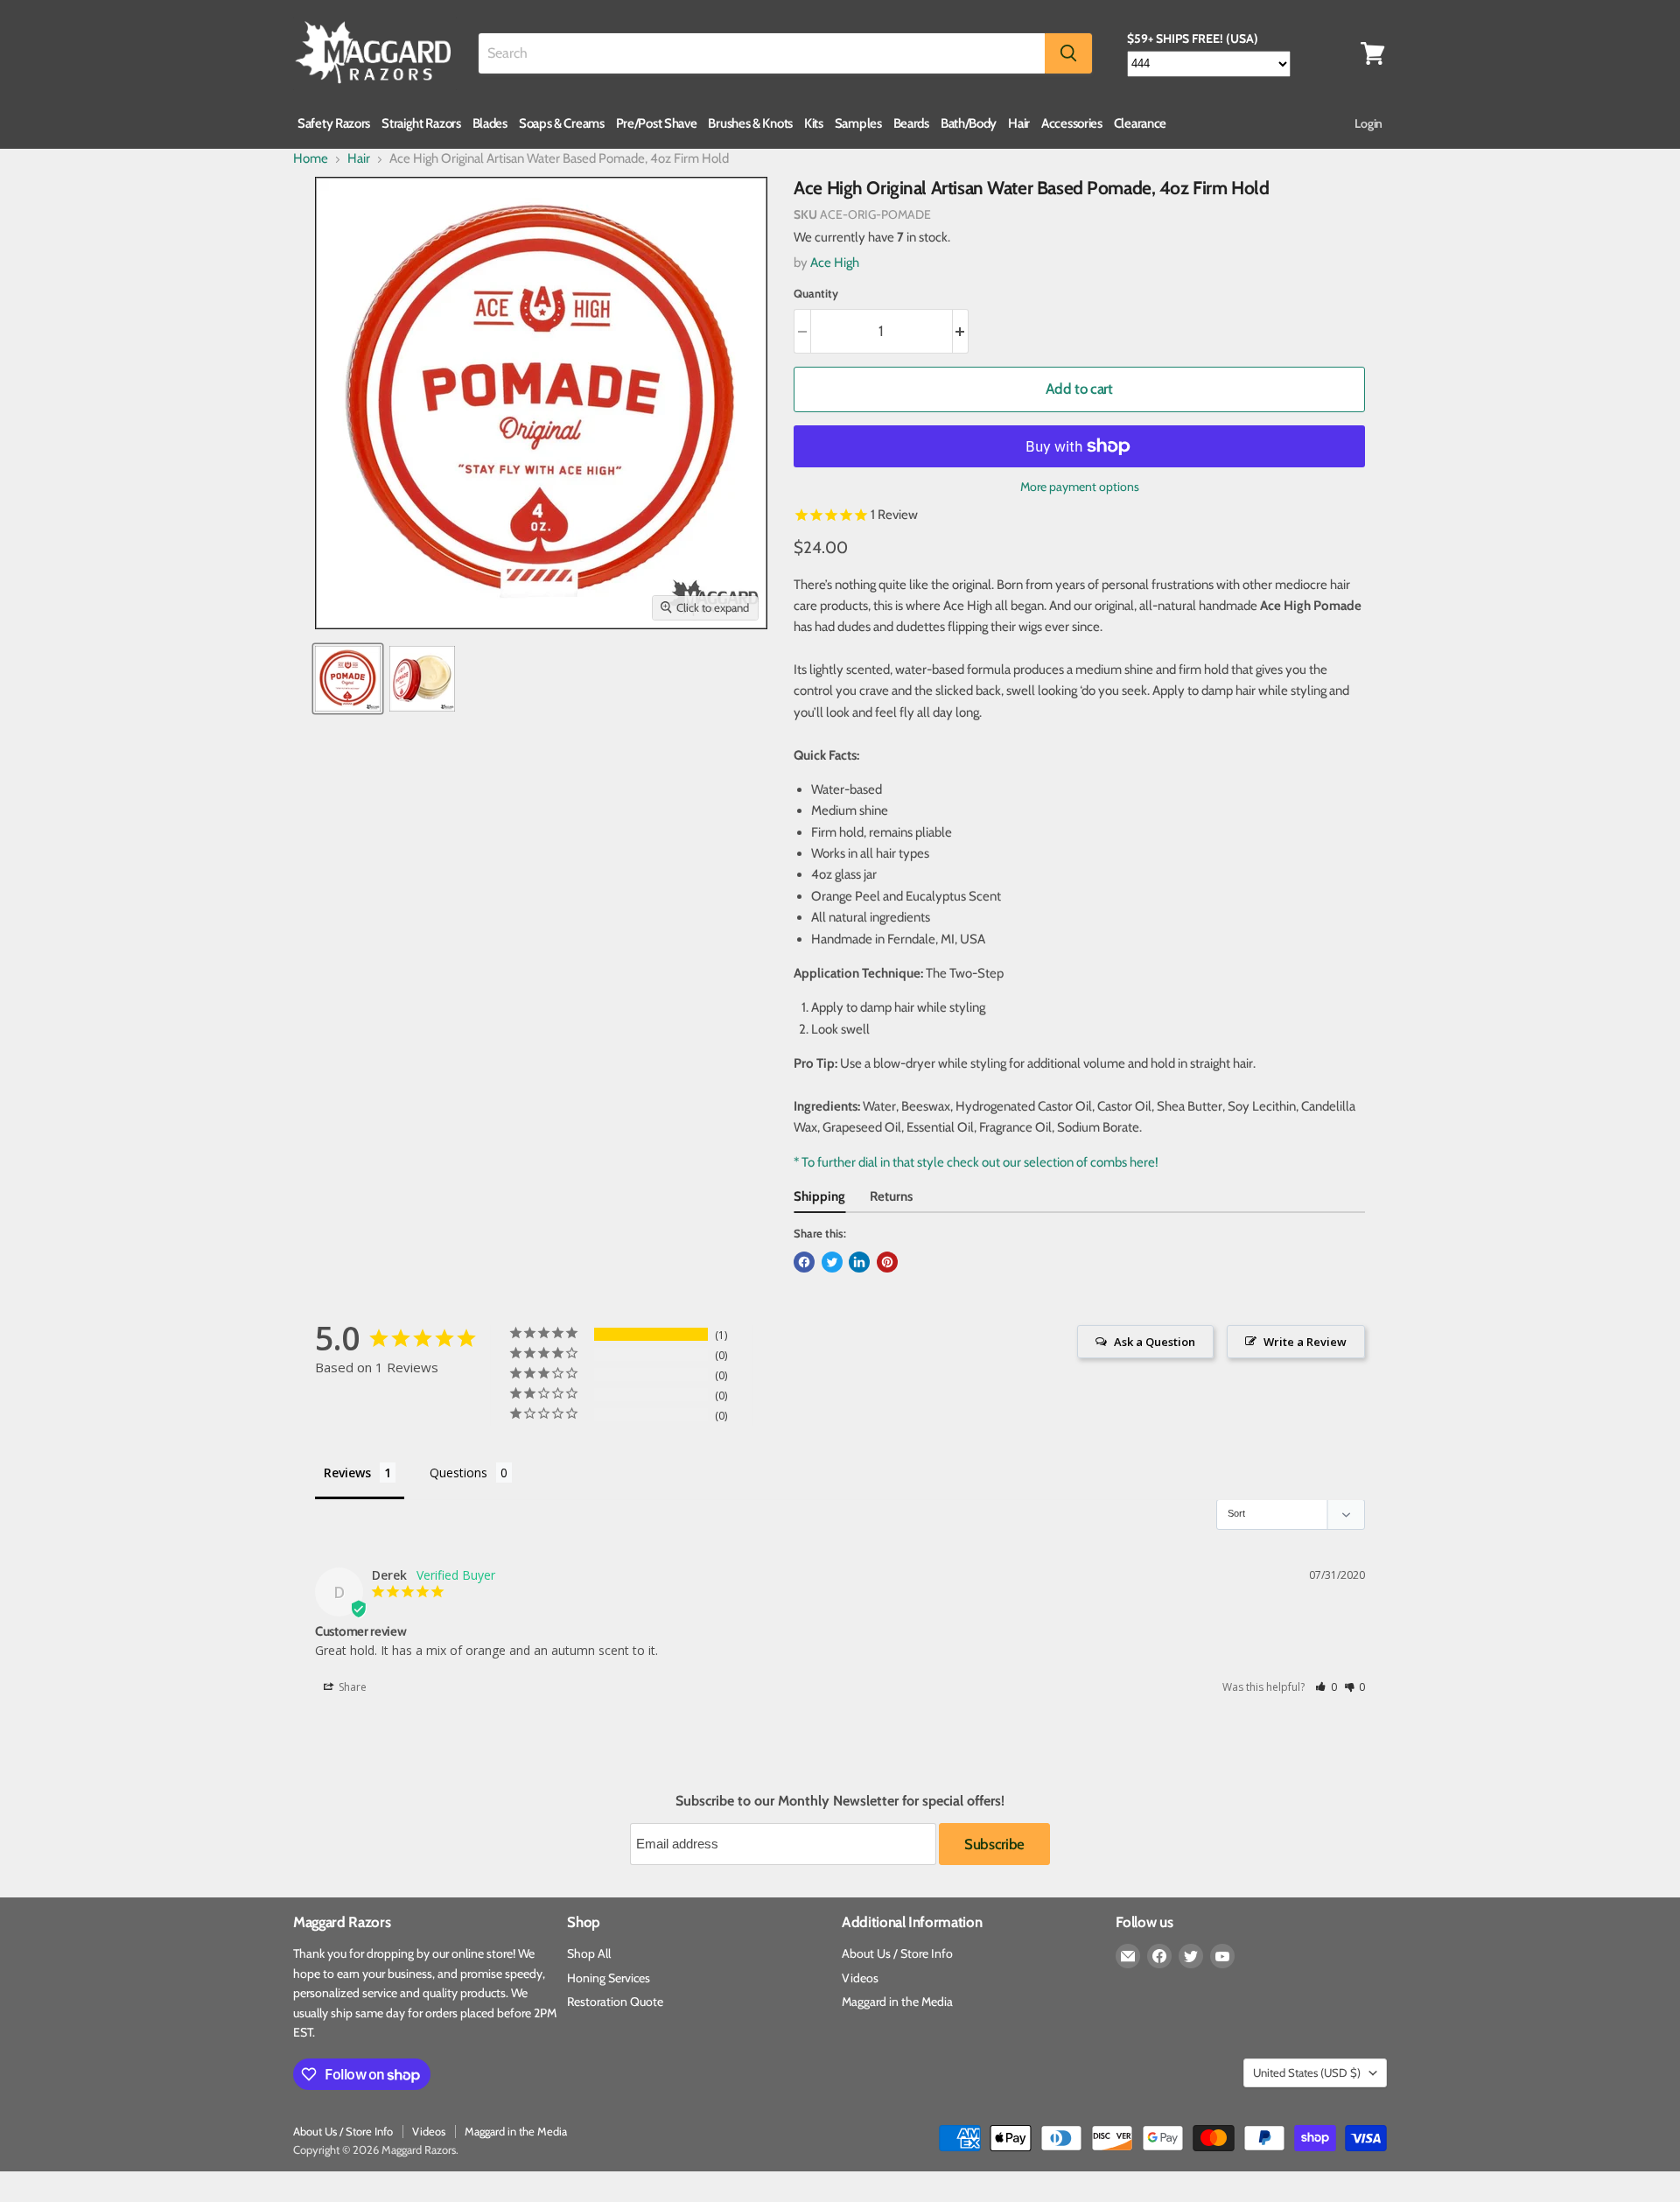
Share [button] (351, 1687)
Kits (814, 123)
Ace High (835, 263)
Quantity (816, 294)
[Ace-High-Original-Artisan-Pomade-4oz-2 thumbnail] (422, 679)
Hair (1019, 123)
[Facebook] (1159, 1956)
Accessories (1072, 123)
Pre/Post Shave (657, 123)
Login (1368, 123)
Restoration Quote (615, 2002)
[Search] (1068, 53)
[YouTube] (1222, 1956)
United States (1307, 2072)
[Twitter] (1191, 1956)
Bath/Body (969, 123)
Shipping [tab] (819, 1196)
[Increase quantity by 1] (961, 331)
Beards (911, 123)
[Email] (1128, 1956)
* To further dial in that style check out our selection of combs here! (976, 1162)
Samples (858, 123)
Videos (860, 1978)
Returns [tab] (891, 1196)
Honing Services (609, 1978)
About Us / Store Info (897, 1953)
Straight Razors (421, 123)
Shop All (589, 1953)
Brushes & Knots (750, 123)
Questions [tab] (458, 1473)
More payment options (1080, 487)
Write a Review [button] (1305, 1342)
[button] (1326, 1687)
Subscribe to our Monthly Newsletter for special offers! (840, 1801)
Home (311, 159)
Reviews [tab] (347, 1473)
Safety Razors (334, 123)
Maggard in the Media (897, 2002)
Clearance (1140, 123)
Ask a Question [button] (1155, 1342)
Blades (490, 123)
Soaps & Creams (562, 123)
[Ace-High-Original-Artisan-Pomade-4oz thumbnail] (348, 679)
